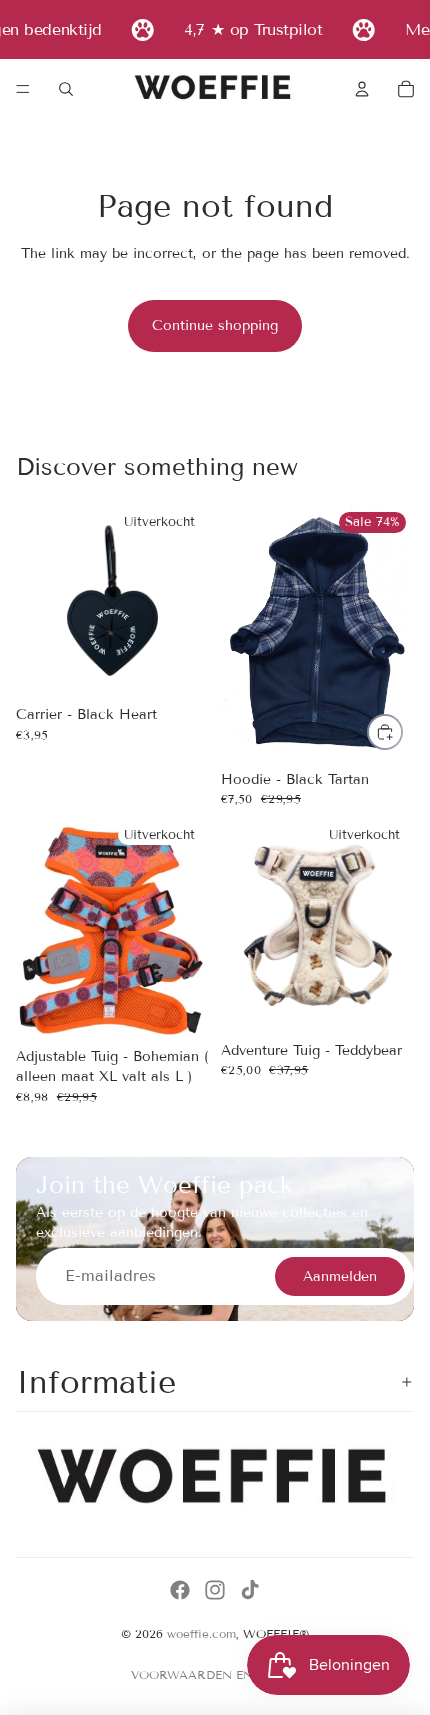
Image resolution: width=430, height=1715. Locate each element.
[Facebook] (180, 1590)
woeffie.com (201, 1633)
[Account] (362, 89)
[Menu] (23, 89)
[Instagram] (215, 1590)
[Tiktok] (250, 1590)
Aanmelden (340, 1276)
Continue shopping (215, 325)
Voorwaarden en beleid (215, 1674)
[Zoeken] (66, 89)
